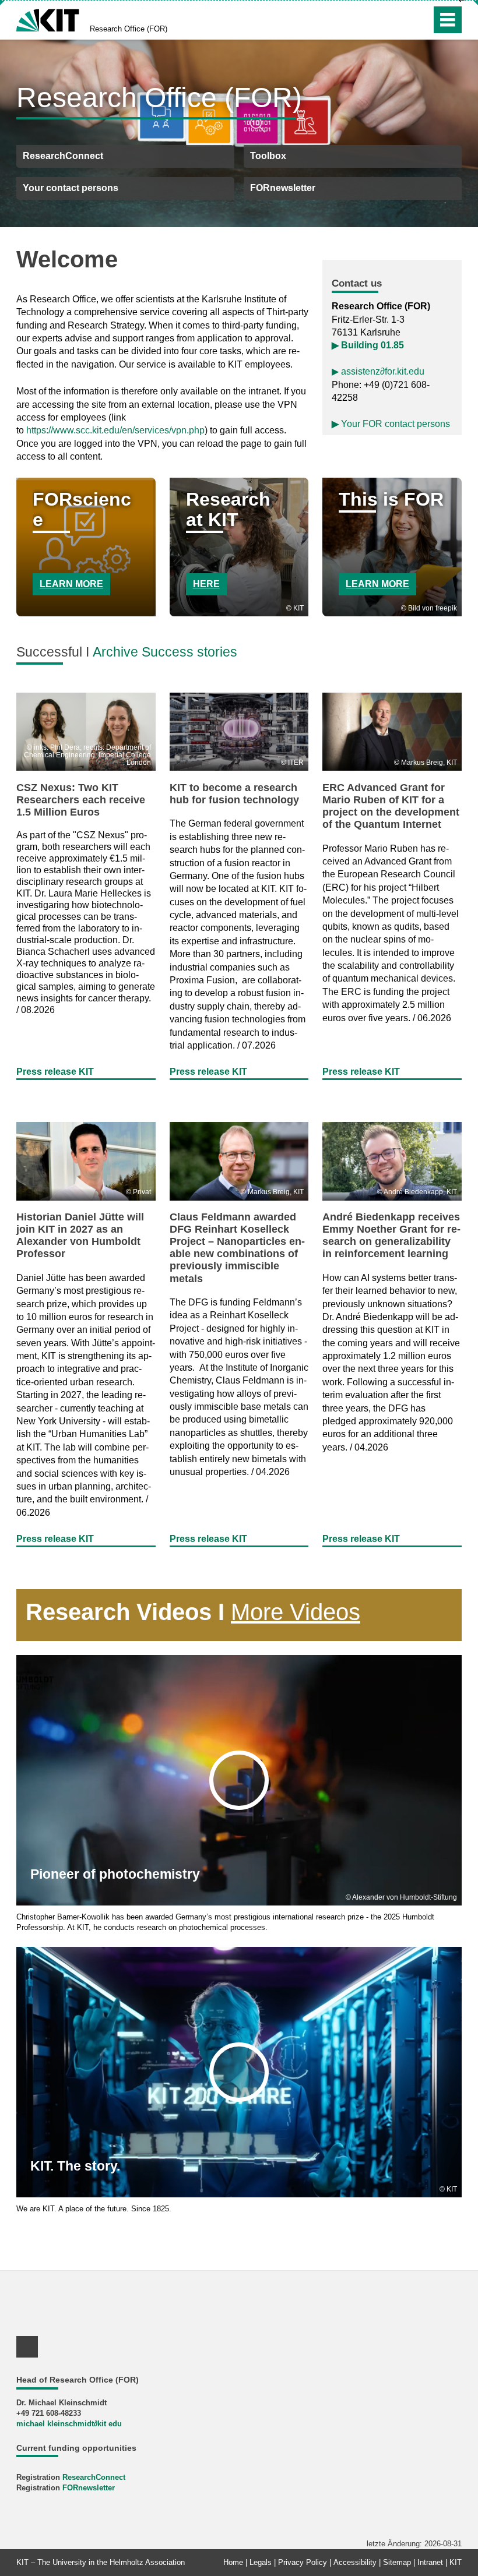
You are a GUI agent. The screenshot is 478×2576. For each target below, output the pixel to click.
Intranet (430, 2562)
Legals (261, 2562)
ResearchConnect (94, 2477)
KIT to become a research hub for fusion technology (234, 794)
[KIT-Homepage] (48, 19)
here (206, 584)
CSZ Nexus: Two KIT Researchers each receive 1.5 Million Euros (81, 800)
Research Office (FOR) (129, 29)
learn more (71, 584)
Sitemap (397, 2562)
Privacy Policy (303, 2562)
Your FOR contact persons (391, 424)
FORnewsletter (89, 2488)
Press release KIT (55, 1072)
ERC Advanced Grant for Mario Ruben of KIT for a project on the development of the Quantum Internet (391, 806)
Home (233, 2562)
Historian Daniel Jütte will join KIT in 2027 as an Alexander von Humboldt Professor (80, 1235)
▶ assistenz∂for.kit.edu (378, 371)
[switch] (397, 20)
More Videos (296, 1612)
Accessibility (355, 2562)
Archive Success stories (165, 652)
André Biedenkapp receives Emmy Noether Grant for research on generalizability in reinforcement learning (391, 1235)
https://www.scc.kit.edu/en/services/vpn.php (115, 430)
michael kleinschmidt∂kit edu (69, 2424)
